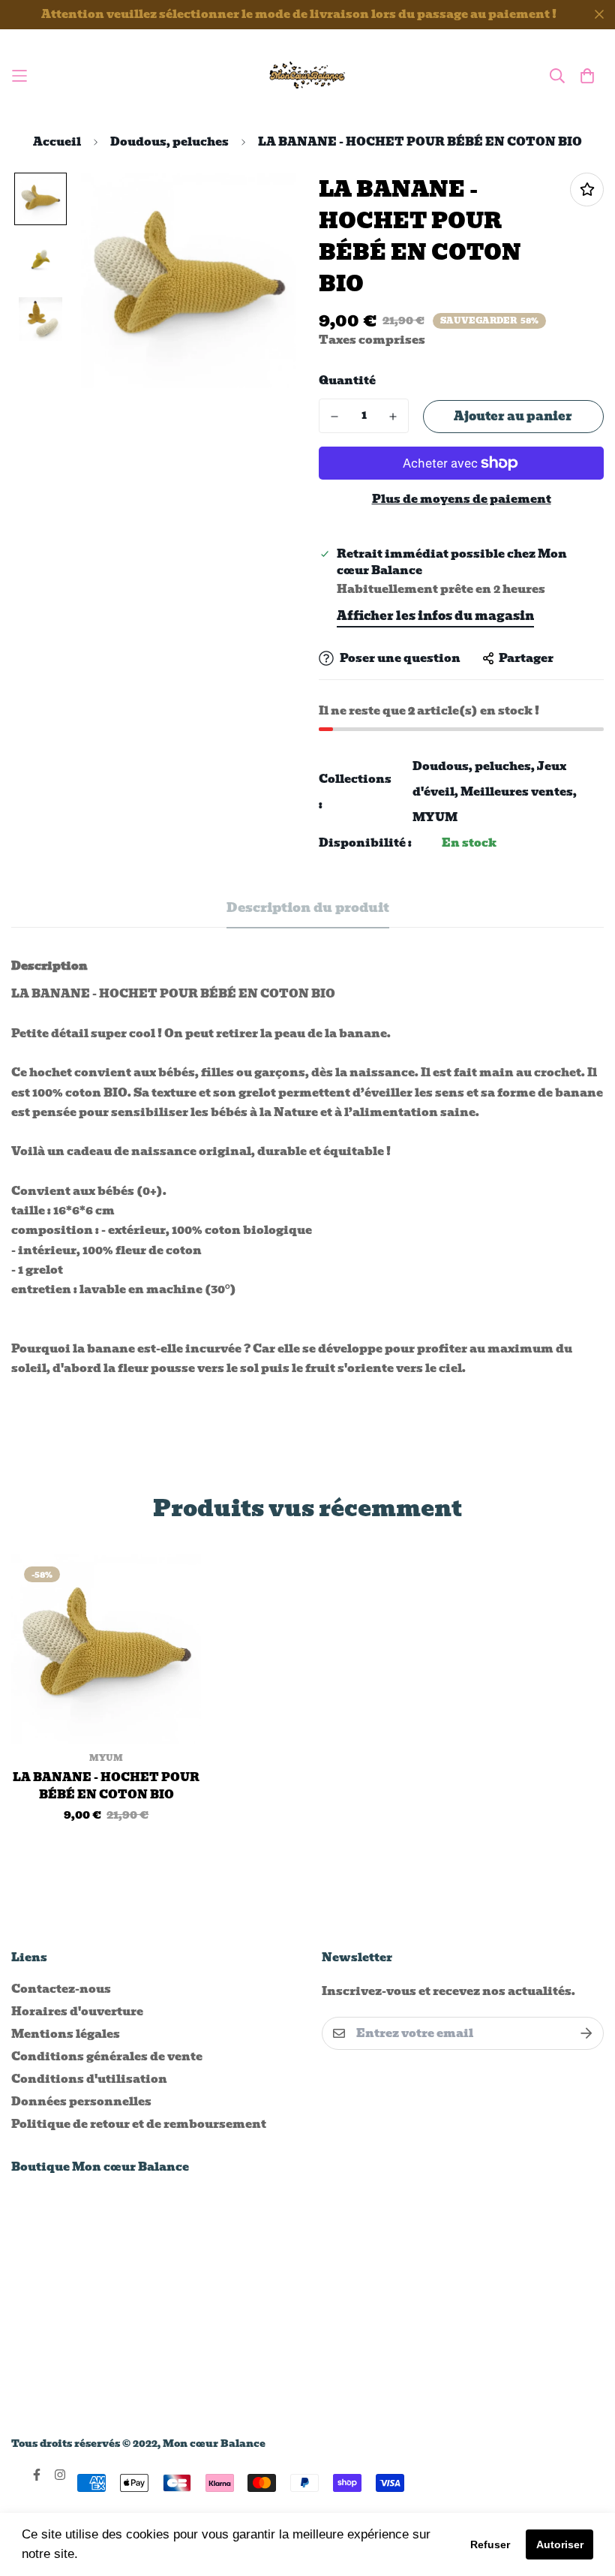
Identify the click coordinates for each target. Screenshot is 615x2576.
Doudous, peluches (169, 142)
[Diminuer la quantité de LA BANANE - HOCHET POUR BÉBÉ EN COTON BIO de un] (334, 417)
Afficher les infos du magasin (435, 616)
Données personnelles (81, 2102)
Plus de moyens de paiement (462, 500)
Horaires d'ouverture (77, 2012)
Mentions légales (66, 2034)
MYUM (435, 817)
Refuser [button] (490, 2544)
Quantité (347, 381)
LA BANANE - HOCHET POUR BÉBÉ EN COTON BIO (106, 1786)
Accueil (57, 142)
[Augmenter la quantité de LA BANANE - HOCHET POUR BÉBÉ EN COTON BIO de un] (393, 417)
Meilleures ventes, (519, 792)
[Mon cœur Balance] (308, 76)
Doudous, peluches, (474, 766)
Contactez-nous (61, 1989)
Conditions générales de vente (107, 2057)
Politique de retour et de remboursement (139, 2124)
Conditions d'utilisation (89, 2079)
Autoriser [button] (560, 2544)
